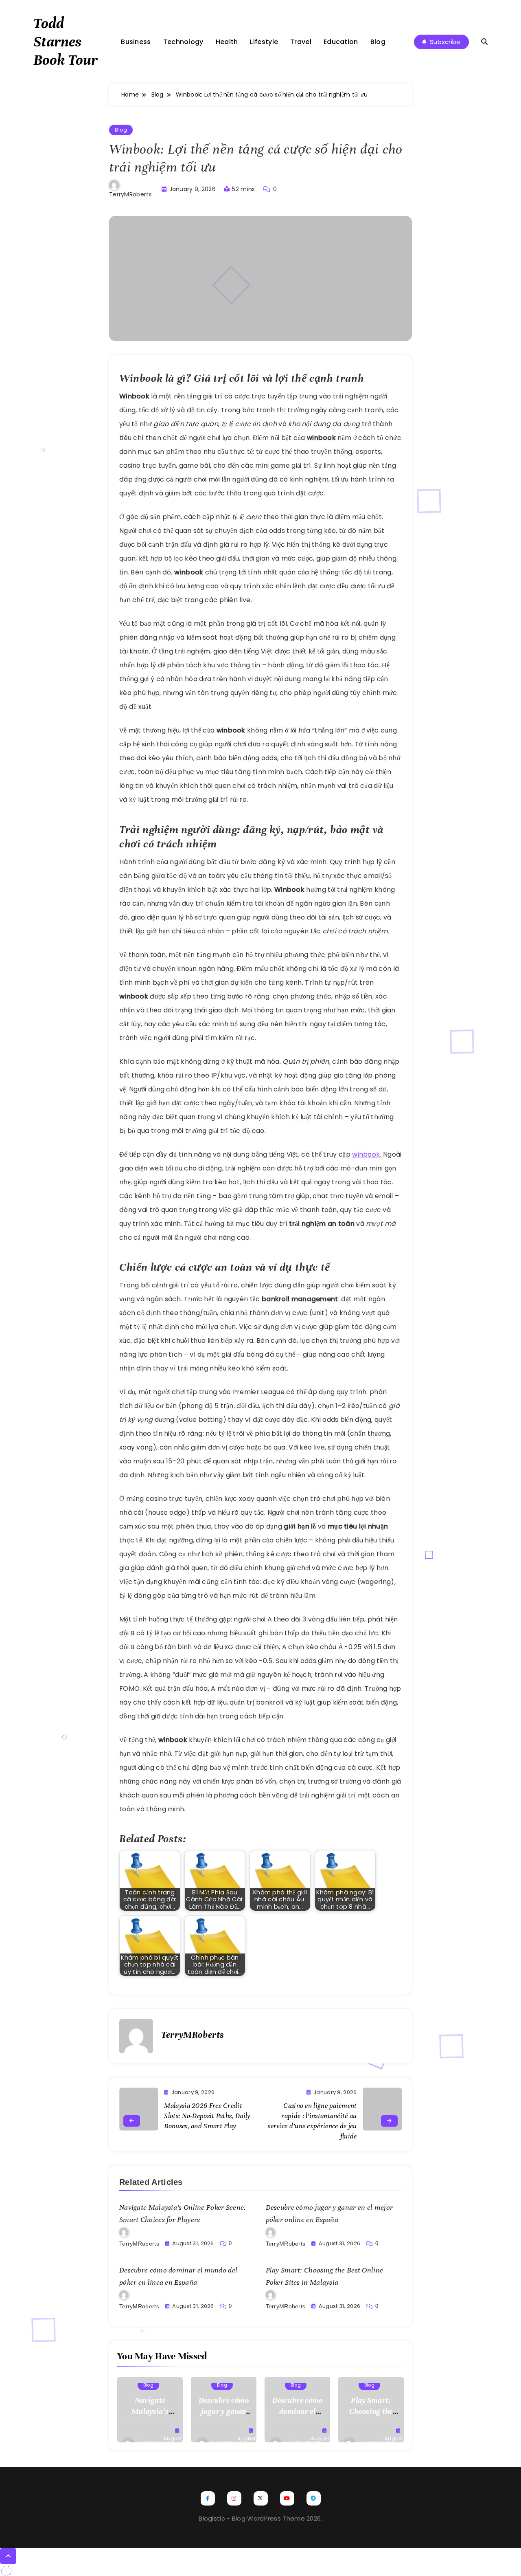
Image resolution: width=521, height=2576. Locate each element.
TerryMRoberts (130, 194)
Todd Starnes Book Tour (66, 42)
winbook (366, 1154)
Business (136, 42)
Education (341, 42)
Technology (183, 42)
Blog (378, 42)
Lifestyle (264, 42)
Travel (301, 42)
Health (227, 42)
